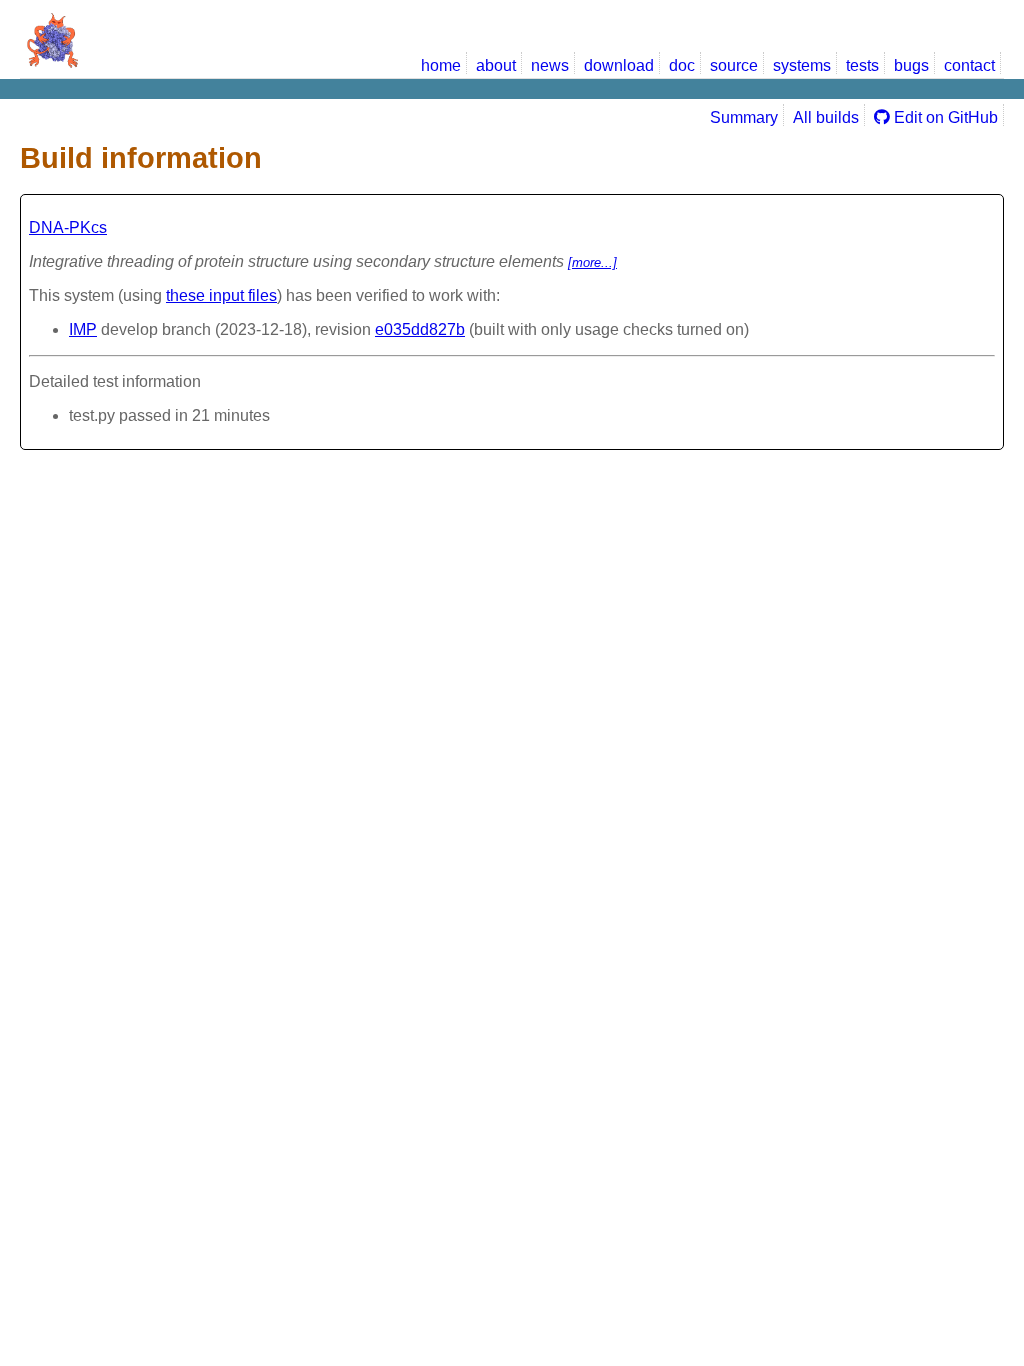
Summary (744, 117)
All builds (826, 117)
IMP (83, 329)
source (734, 65)
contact (969, 65)
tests (862, 65)
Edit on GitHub (944, 117)
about (496, 65)
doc (682, 65)
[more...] (592, 262)
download (619, 65)
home (441, 65)
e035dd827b (420, 329)
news (550, 65)
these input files (221, 295)
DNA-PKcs (68, 227)
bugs (911, 65)
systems (802, 65)
